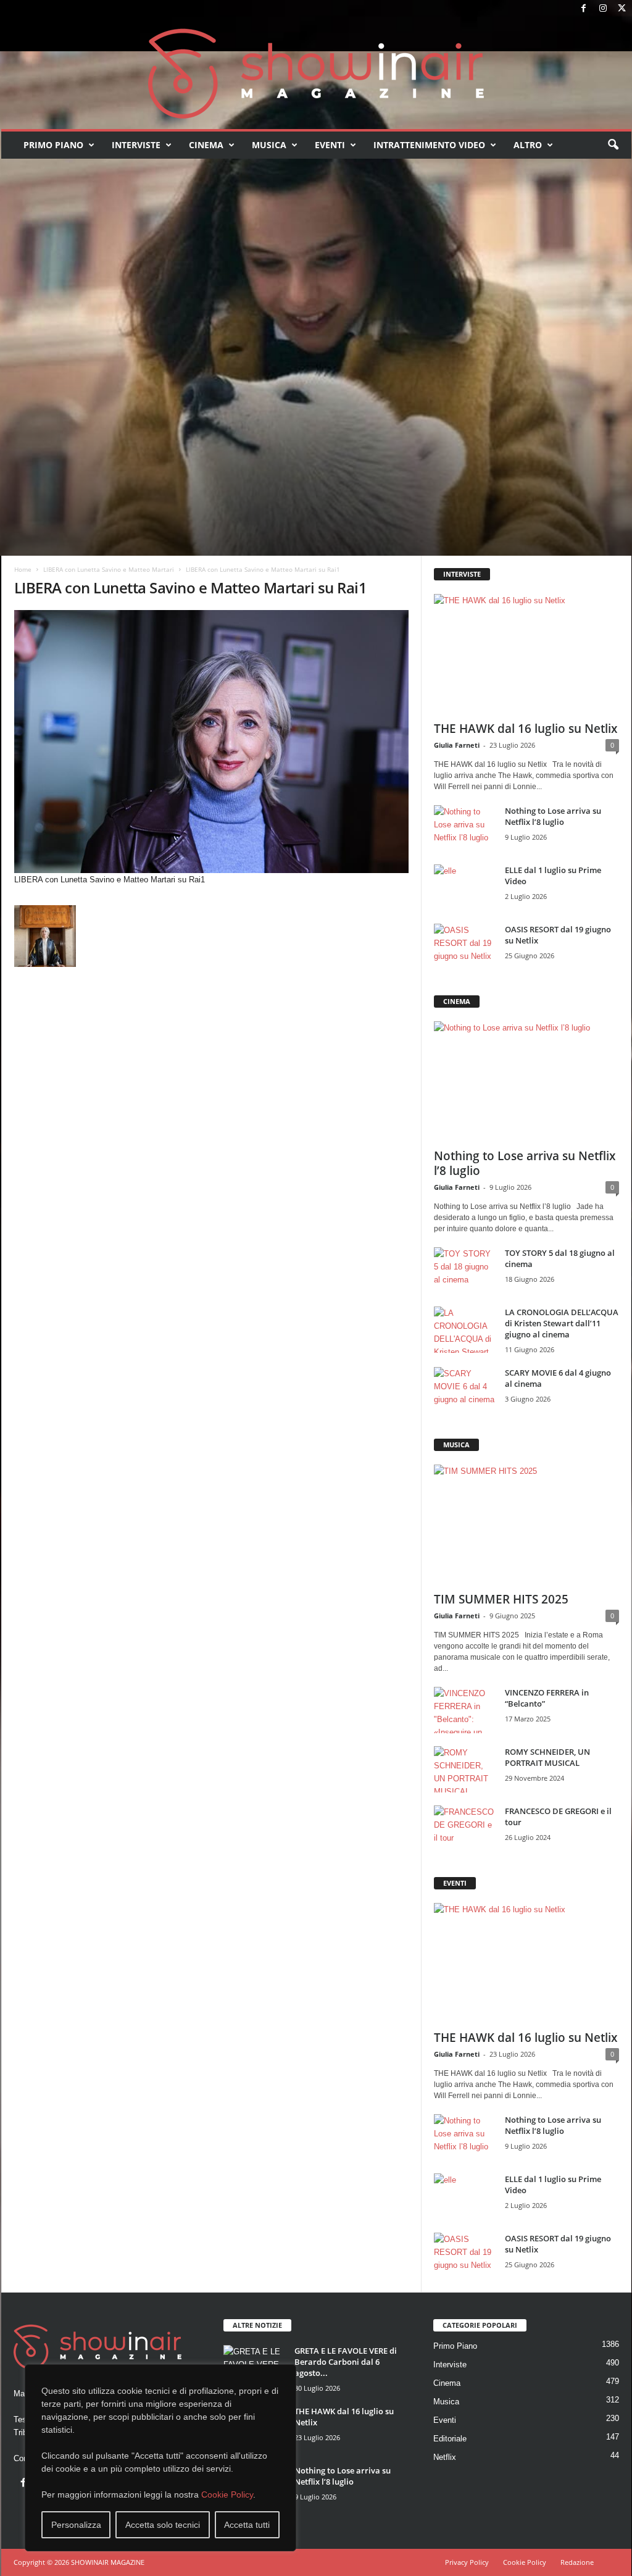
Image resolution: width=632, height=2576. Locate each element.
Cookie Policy (227, 2494)
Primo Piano (53, 145)
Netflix (445, 2457)
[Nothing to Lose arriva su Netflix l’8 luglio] (465, 828)
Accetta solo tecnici (163, 2525)
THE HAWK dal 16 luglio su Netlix (526, 729)
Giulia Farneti (457, 745)
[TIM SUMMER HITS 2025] (526, 1524)
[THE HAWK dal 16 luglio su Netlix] (526, 654)
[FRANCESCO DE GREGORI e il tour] (465, 1829)
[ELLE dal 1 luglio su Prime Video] (465, 888)
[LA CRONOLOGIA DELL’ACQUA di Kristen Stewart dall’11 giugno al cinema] (465, 1330)
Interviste (136, 145)
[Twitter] (622, 9)
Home (23, 569)
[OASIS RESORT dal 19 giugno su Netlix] (465, 947)
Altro (528, 145)
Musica (269, 145)
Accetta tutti (247, 2525)
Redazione (577, 2562)
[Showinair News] (316, 73)
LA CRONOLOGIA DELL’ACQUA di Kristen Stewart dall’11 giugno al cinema (562, 1323)
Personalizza (76, 2525)
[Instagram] (603, 9)
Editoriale (450, 2439)
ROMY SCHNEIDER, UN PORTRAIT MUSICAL (547, 1757)
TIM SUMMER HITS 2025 (501, 1599)
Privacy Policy (467, 2562)
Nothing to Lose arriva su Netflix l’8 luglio (553, 816)
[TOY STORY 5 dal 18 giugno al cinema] (465, 1270)
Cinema (206, 145)
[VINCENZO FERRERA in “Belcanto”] (465, 1710)
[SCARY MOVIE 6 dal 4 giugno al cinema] (465, 1390)
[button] (613, 145)
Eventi (330, 145)
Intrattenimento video (429, 145)
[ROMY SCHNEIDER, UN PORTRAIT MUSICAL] (465, 1769)
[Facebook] (584, 9)
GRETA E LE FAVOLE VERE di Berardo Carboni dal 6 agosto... (346, 2362)
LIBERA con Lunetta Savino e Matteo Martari (109, 569)
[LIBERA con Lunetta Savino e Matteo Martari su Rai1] (212, 742)
